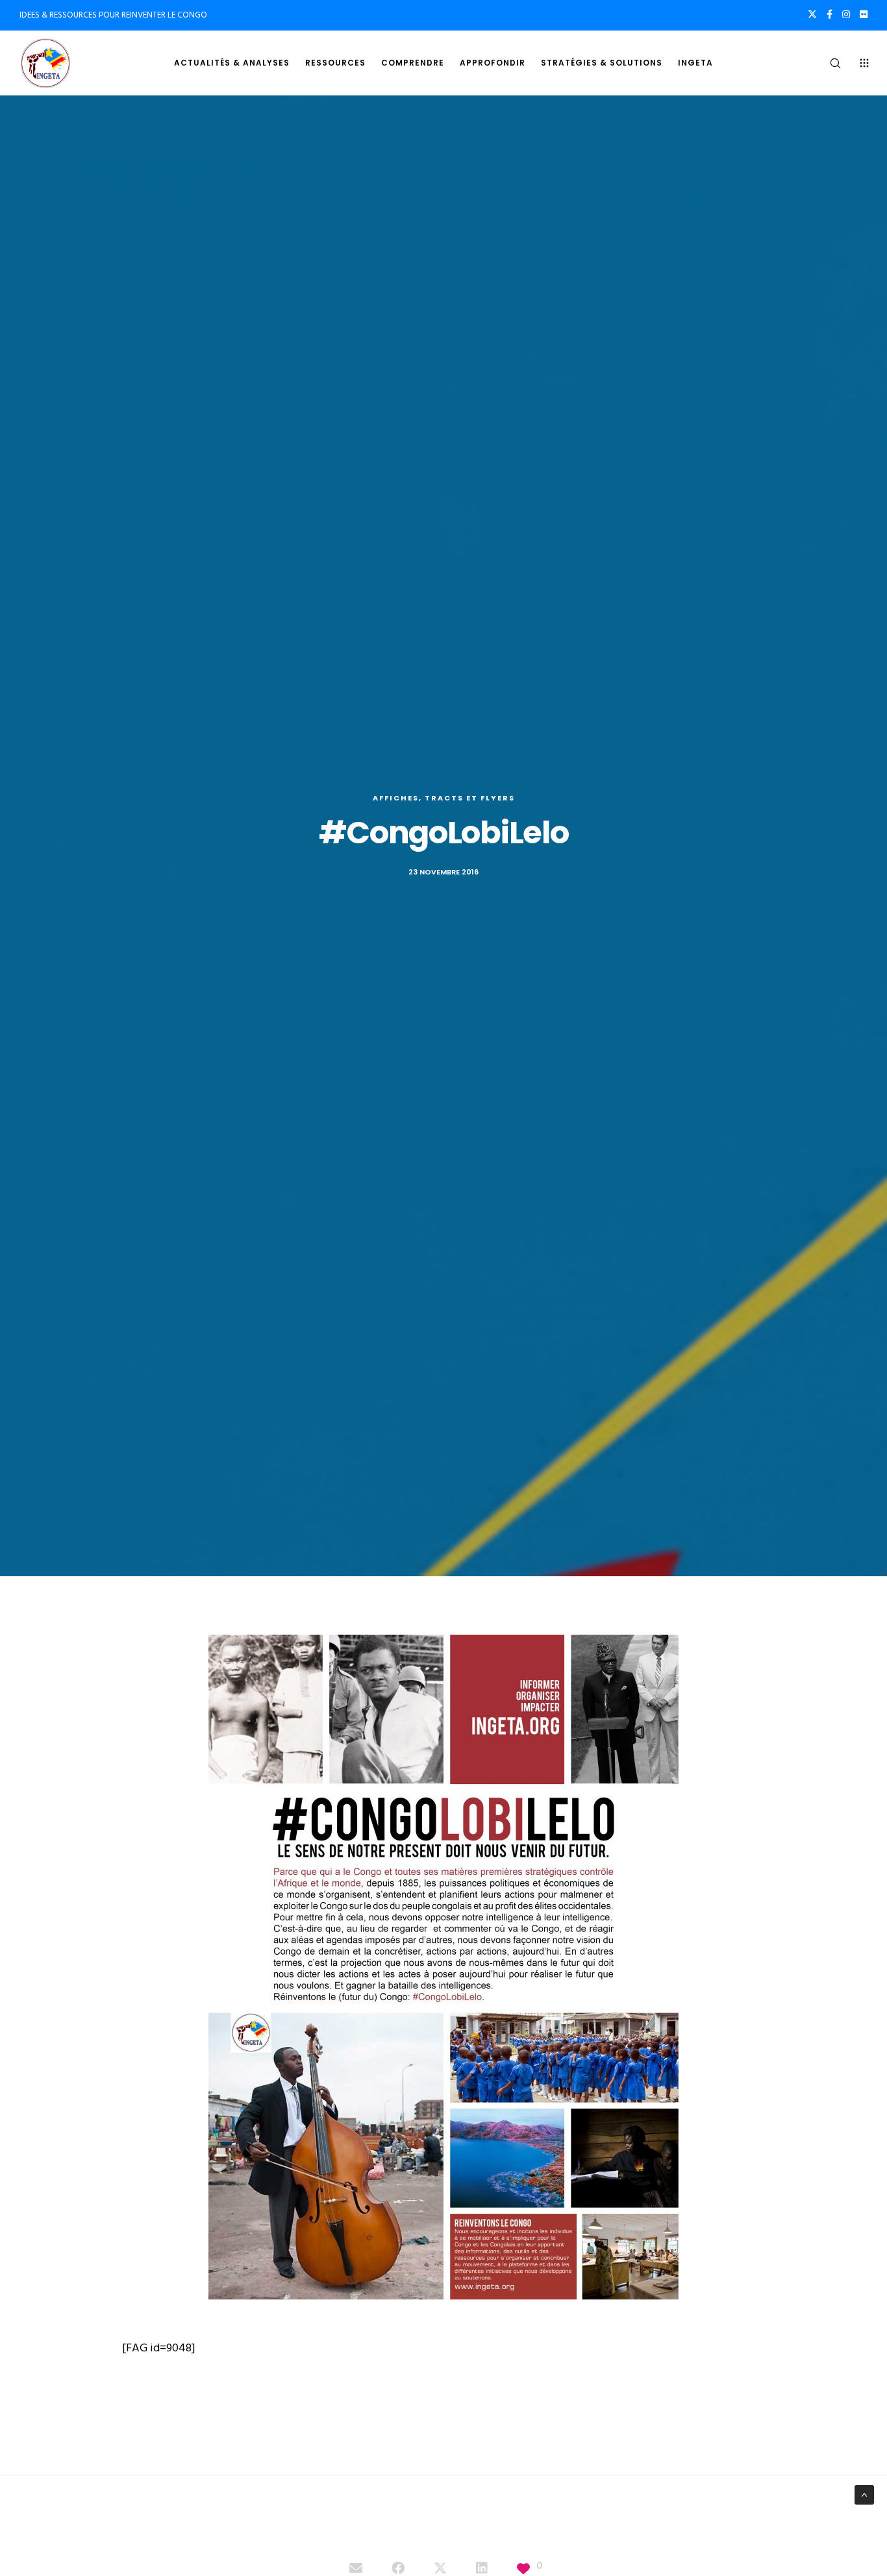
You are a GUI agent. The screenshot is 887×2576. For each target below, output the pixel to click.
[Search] (827, 63)
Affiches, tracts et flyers (444, 798)
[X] (812, 14)
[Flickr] (864, 14)
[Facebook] (830, 14)
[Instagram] (846, 14)
